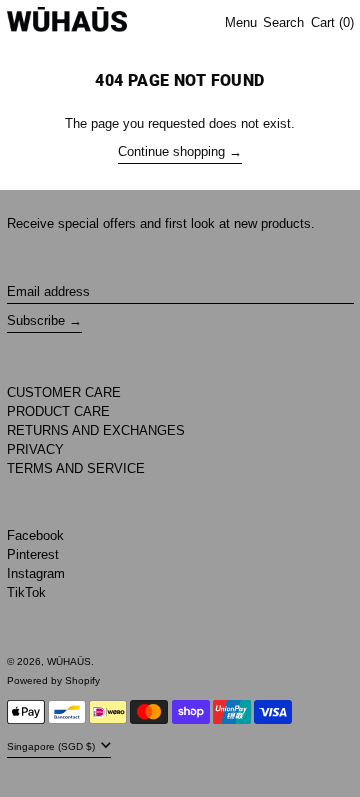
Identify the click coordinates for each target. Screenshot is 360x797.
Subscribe (36, 320)
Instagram (36, 573)
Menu (241, 22)
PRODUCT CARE (58, 411)
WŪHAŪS (69, 661)
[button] (283, 23)
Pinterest (33, 554)
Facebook (35, 535)
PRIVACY (35, 449)
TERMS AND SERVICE (76, 468)
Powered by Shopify (53, 680)
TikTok (26, 592)
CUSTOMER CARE (64, 392)
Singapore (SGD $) (52, 746)
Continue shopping (171, 151)
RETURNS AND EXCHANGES (96, 430)
